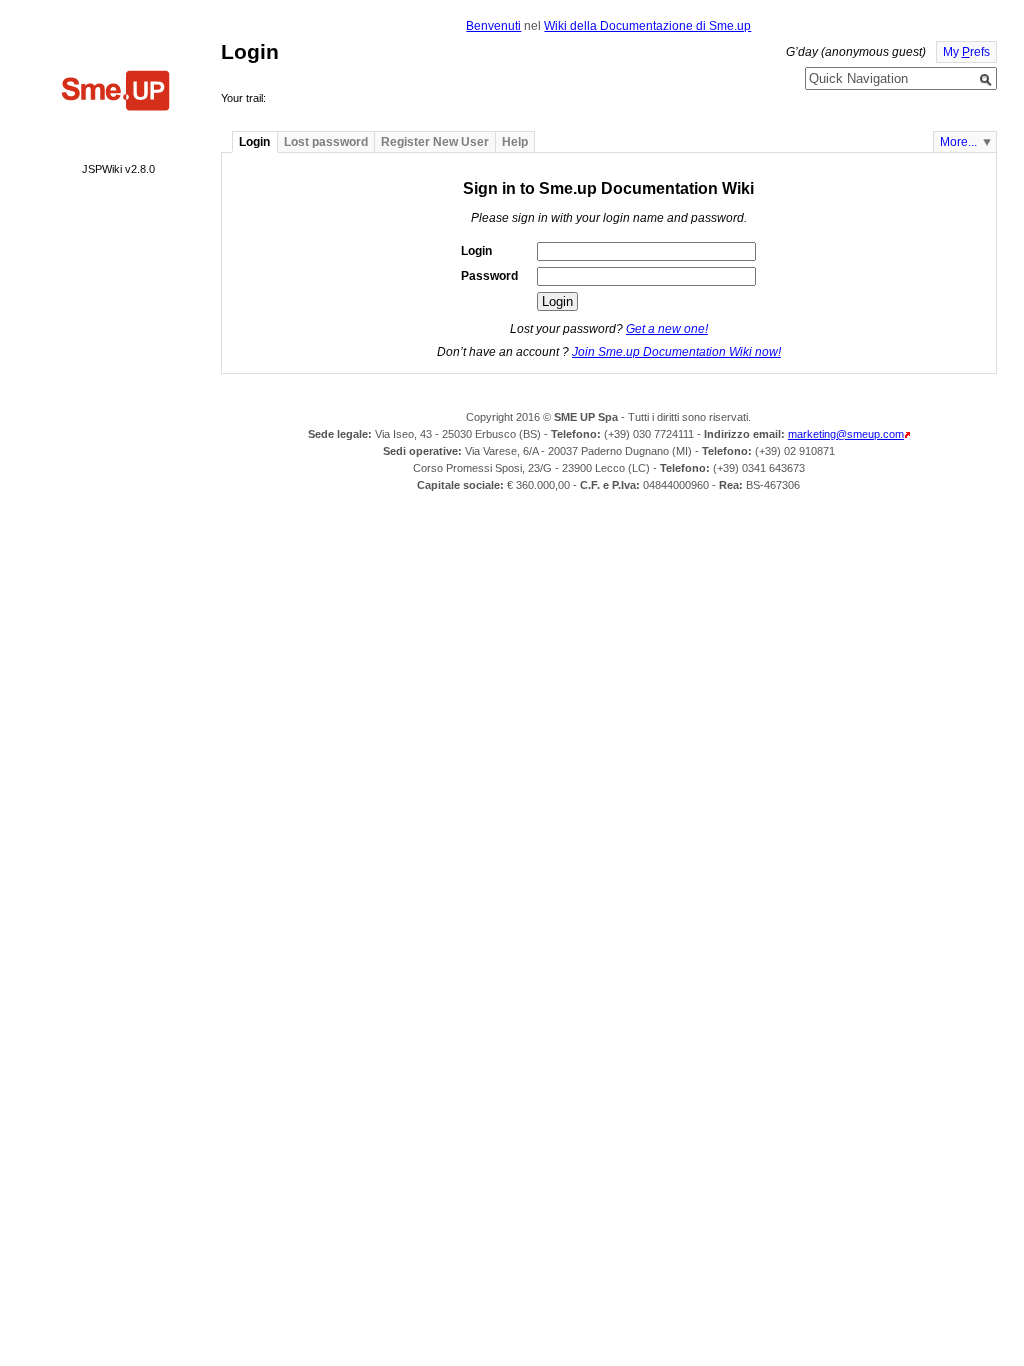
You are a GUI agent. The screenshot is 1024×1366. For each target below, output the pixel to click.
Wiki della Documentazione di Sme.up (647, 26)
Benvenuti (493, 26)
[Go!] (986, 80)
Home (116, 93)
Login (476, 251)
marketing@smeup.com (846, 434)
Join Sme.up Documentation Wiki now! (676, 352)
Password (489, 276)
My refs (966, 52)
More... (958, 142)
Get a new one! (667, 329)
